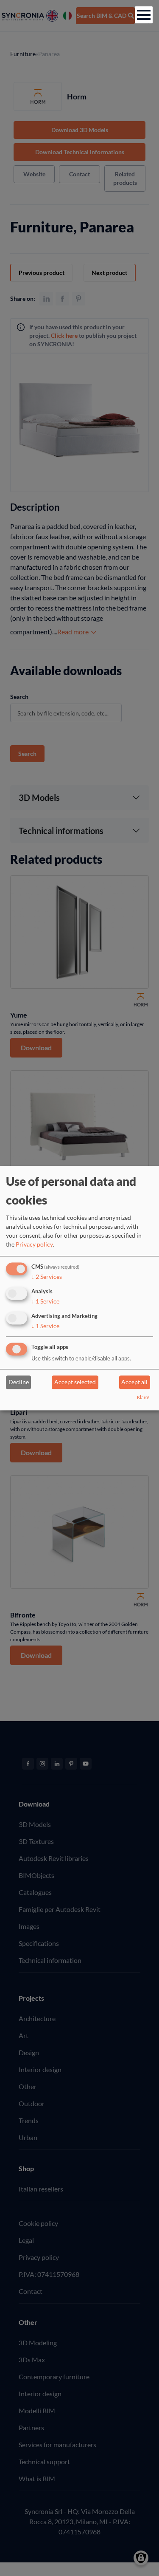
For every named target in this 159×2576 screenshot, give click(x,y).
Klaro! (143, 1397)
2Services (47, 1277)
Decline (19, 1382)
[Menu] (144, 15)
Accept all (134, 1382)
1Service (45, 1301)
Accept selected (75, 1382)
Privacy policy (34, 1245)
